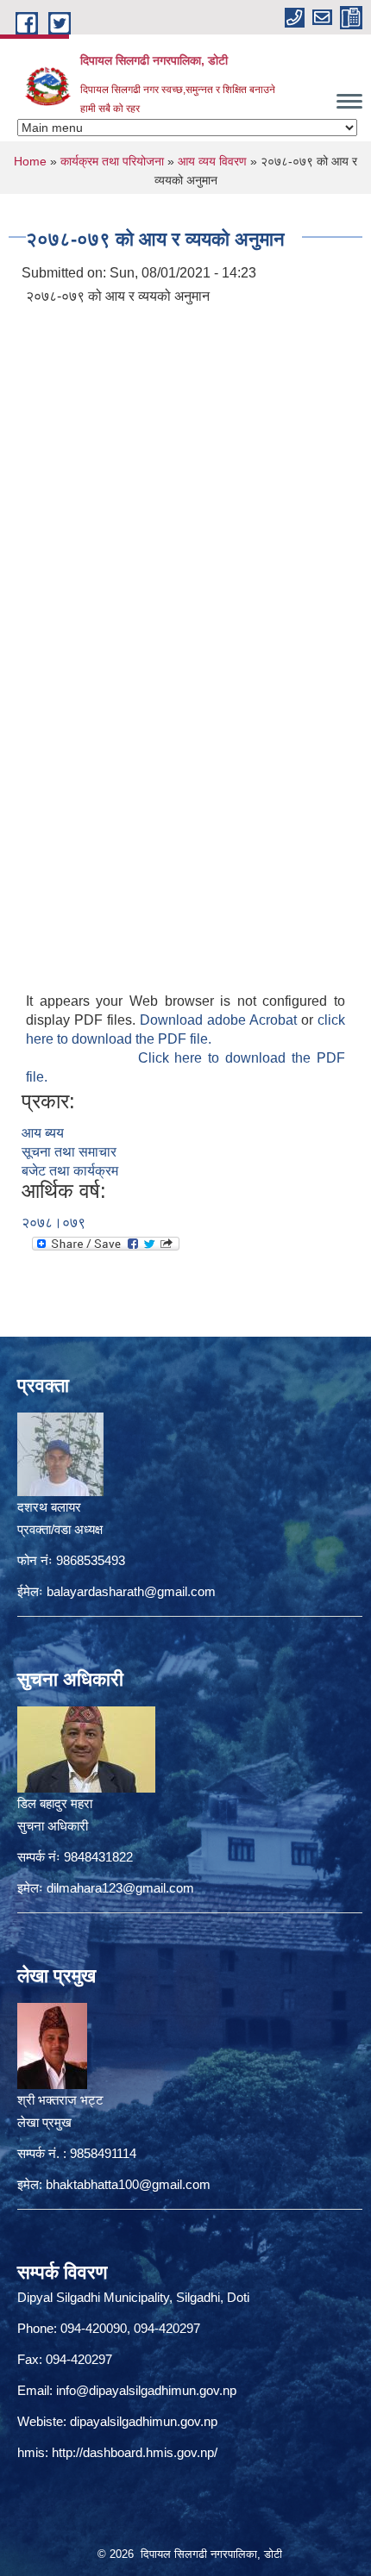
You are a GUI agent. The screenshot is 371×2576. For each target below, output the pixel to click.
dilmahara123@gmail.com (120, 1888)
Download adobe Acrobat (220, 1020)
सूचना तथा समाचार (69, 1152)
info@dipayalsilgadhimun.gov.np (146, 2390)
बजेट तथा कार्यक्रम (70, 1171)
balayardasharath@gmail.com (131, 1591)
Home (30, 161)
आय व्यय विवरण (212, 161)
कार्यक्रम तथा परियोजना (112, 161)
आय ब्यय (43, 1133)
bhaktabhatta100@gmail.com (128, 2184)
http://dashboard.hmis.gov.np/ (135, 2452)
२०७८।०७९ (53, 1223)
